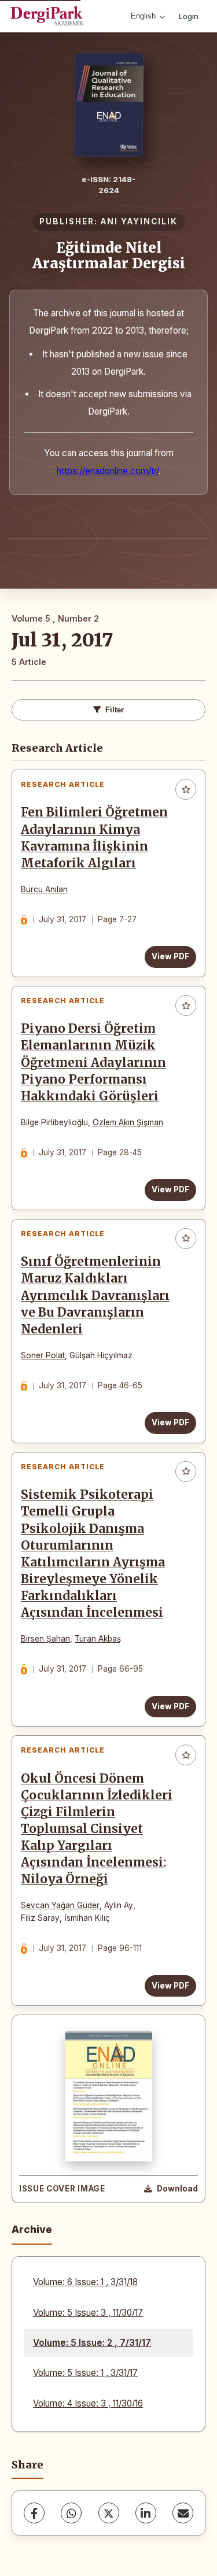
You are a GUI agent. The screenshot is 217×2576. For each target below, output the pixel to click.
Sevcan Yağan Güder (60, 1905)
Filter (115, 710)
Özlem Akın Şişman (128, 1122)
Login (189, 16)
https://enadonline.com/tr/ (108, 471)
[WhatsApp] (71, 2513)
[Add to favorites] (186, 789)
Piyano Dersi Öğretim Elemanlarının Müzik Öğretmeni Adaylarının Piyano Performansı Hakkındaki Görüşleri (93, 1062)
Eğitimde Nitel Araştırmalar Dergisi (109, 255)
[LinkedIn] (146, 2513)
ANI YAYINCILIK (139, 221)
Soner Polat (43, 1355)
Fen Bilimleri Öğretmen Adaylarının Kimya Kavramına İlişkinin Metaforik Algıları (94, 838)
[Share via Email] (183, 2513)
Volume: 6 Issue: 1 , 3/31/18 (85, 2282)
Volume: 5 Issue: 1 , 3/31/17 (85, 2373)
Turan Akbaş (98, 1639)
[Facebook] (34, 2513)
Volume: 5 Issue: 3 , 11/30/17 (88, 2313)
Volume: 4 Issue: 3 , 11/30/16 (88, 2403)
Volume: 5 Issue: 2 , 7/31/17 (92, 2343)
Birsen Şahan (45, 1639)
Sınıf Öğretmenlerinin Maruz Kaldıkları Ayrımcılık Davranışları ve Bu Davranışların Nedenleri (95, 1295)
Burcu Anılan (44, 889)
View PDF (170, 956)
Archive (32, 2229)
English (143, 16)
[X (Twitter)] (109, 2513)
